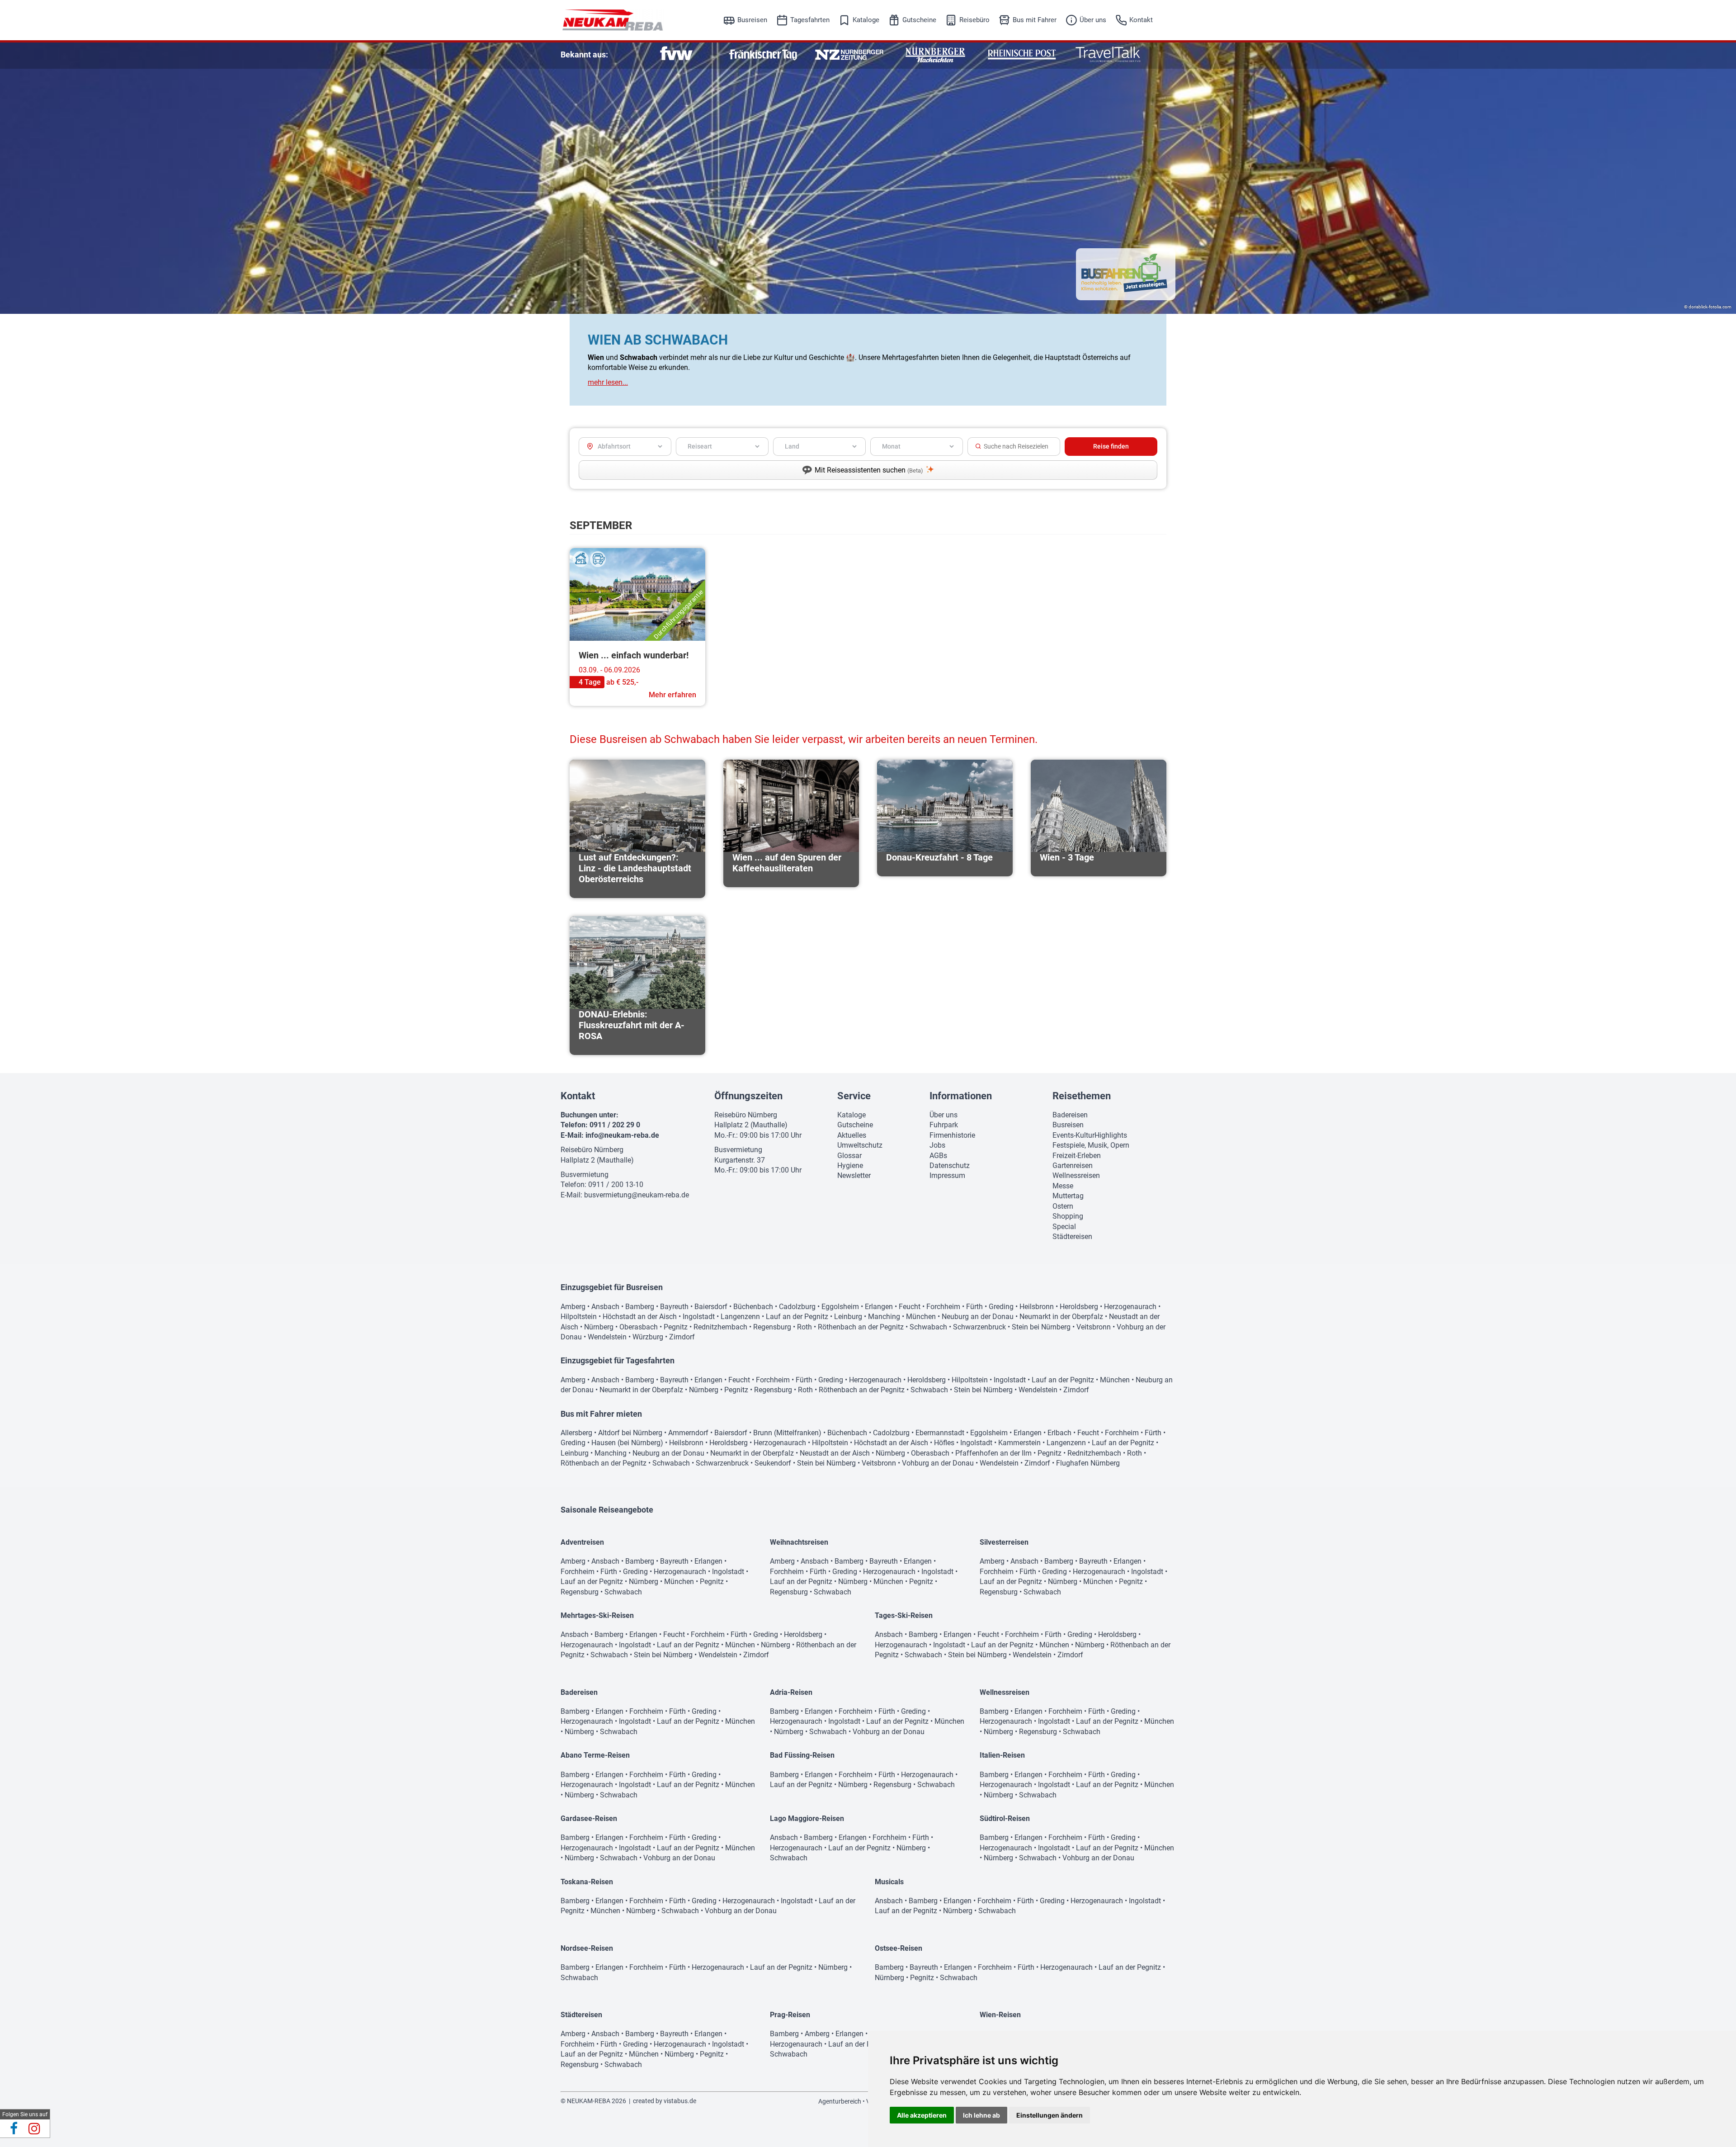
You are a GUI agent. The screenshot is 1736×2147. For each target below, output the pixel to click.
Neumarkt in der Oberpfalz (1061, 1317)
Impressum (947, 1175)
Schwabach (928, 1327)
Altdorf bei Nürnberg (630, 1433)
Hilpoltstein (579, 1317)
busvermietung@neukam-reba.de (637, 1195)
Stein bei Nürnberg (1041, 1327)
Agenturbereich (840, 2101)
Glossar (849, 1156)
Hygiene (850, 1166)
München (921, 1317)
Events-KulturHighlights (1090, 1135)
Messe (1063, 1186)
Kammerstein (1019, 1443)
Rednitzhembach (720, 1327)
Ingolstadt (699, 1317)
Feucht (910, 1307)
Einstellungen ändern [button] (1050, 2115)
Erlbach (1059, 1433)
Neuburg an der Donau (978, 1317)
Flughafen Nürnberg (1088, 1463)
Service (854, 1096)
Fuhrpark (944, 1125)
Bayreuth (674, 1307)
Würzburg (648, 1337)
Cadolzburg (797, 1307)
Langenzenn (740, 1317)
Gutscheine (919, 20)
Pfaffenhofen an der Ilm (993, 1453)
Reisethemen (1082, 1096)
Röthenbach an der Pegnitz (861, 1327)
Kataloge (866, 20)
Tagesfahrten (810, 20)
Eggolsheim (840, 1307)
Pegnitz (676, 1327)
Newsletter (854, 1175)
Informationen (961, 1096)
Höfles (944, 1443)
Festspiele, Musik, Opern (1091, 1145)
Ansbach (605, 1307)
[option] (677, 54)
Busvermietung (585, 1175)
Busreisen (752, 20)
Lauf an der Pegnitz (797, 1317)
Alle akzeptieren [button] (922, 2115)
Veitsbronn (1094, 1327)
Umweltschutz (860, 1145)
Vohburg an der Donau (938, 1463)
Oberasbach (639, 1327)
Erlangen (879, 1307)
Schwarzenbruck (979, 1327)
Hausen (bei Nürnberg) (627, 1443)
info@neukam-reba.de (622, 1135)
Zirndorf (682, 1337)
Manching (884, 1317)
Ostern (1063, 1206)
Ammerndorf (688, 1433)
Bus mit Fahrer (1035, 20)
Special (1064, 1227)
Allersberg (576, 1433)
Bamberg (640, 1307)
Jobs (937, 1145)
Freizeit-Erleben (1077, 1156)
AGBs (938, 1156)
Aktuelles (852, 1135)
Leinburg (848, 1317)
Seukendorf (773, 1463)
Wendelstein (607, 1337)
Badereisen (1070, 1115)
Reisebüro (974, 20)
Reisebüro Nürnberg (592, 1150)
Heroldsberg (1079, 1307)
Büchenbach (753, 1307)
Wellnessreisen (1076, 1175)
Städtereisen (1072, 1237)
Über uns (1093, 20)
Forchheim (943, 1307)
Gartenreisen (1073, 1166)
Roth (804, 1327)
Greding (1001, 1307)
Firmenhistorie (952, 1135)
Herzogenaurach (1130, 1307)
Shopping (1068, 1216)
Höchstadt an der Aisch (640, 1317)
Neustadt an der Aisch (835, 1453)
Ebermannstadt (940, 1433)
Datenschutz (950, 1166)
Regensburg (772, 1327)
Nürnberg (599, 1327)
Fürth (974, 1307)
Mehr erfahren (672, 695)
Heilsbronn (1037, 1307)
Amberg (573, 1307)
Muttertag (1068, 1196)
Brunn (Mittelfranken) (787, 1433)
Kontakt (1141, 20)
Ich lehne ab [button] (981, 2115)
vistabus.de (680, 2101)
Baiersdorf (711, 1307)
